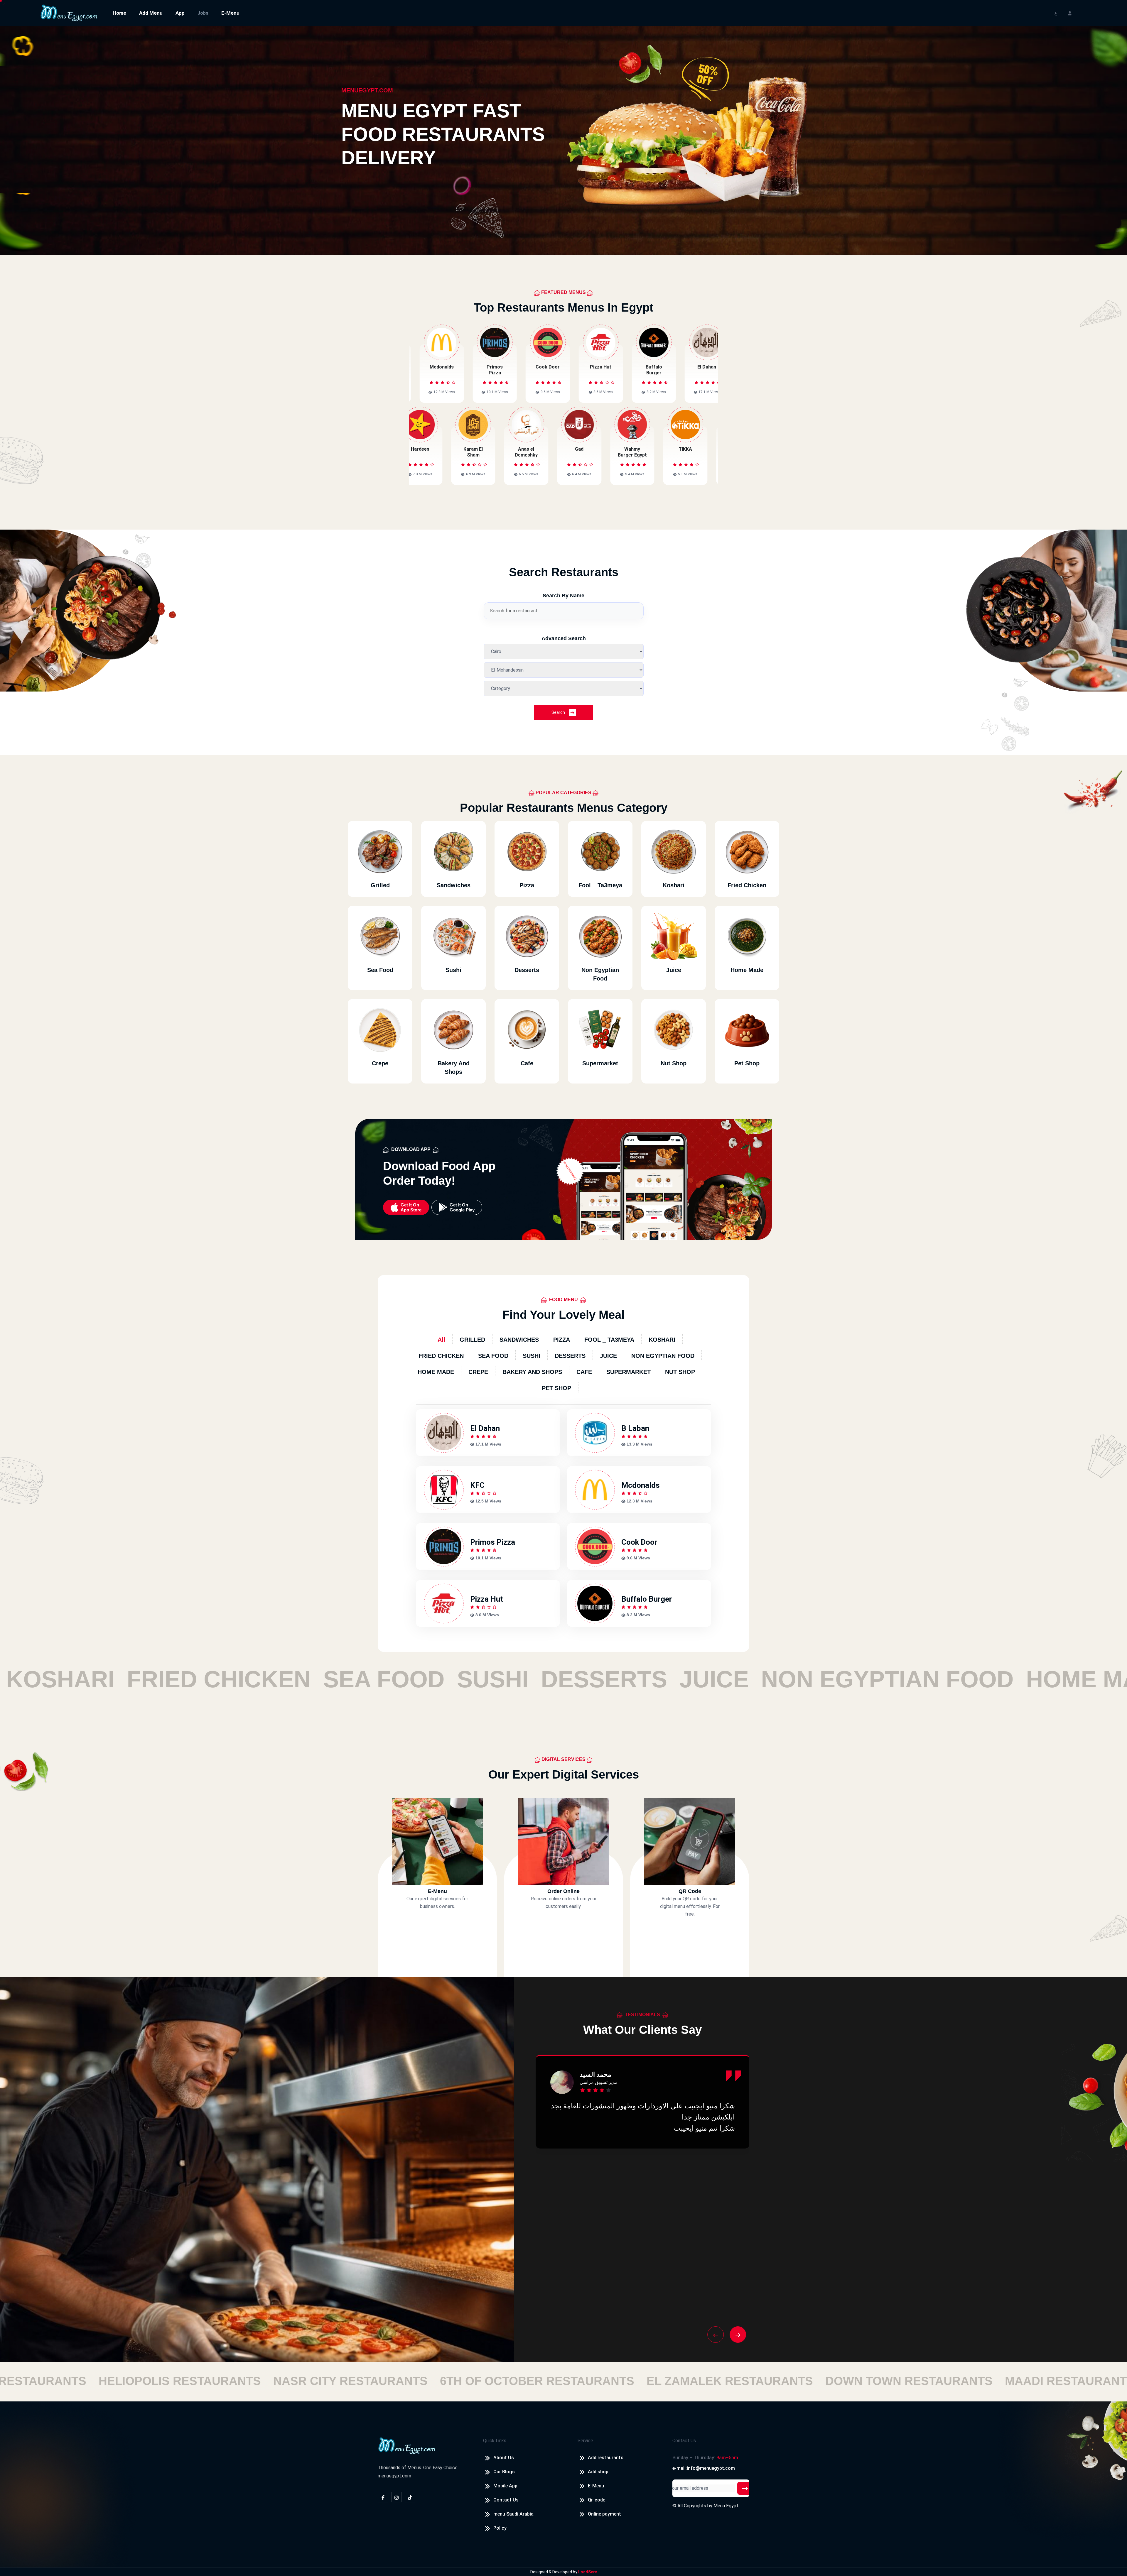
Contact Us (506, 2500)
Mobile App (505, 2486)
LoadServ (588, 2572)
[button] (716, 2335)
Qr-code (597, 2500)
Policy (500, 2528)
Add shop (598, 2472)
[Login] (1070, 13)
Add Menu (151, 13)
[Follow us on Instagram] (397, 2497)
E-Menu (230, 13)
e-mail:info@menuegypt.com (704, 2468)
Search (559, 712)
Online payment (604, 2514)
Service (585, 2441)
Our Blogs (504, 2472)
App (180, 13)
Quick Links (495, 2441)
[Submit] (745, 2488)
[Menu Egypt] (69, 12)
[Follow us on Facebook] (383, 2497)
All (441, 1340)
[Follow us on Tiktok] (410, 2497)
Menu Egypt (726, 2506)
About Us (504, 2458)
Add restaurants (606, 2458)
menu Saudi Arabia (513, 2514)
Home (119, 13)
